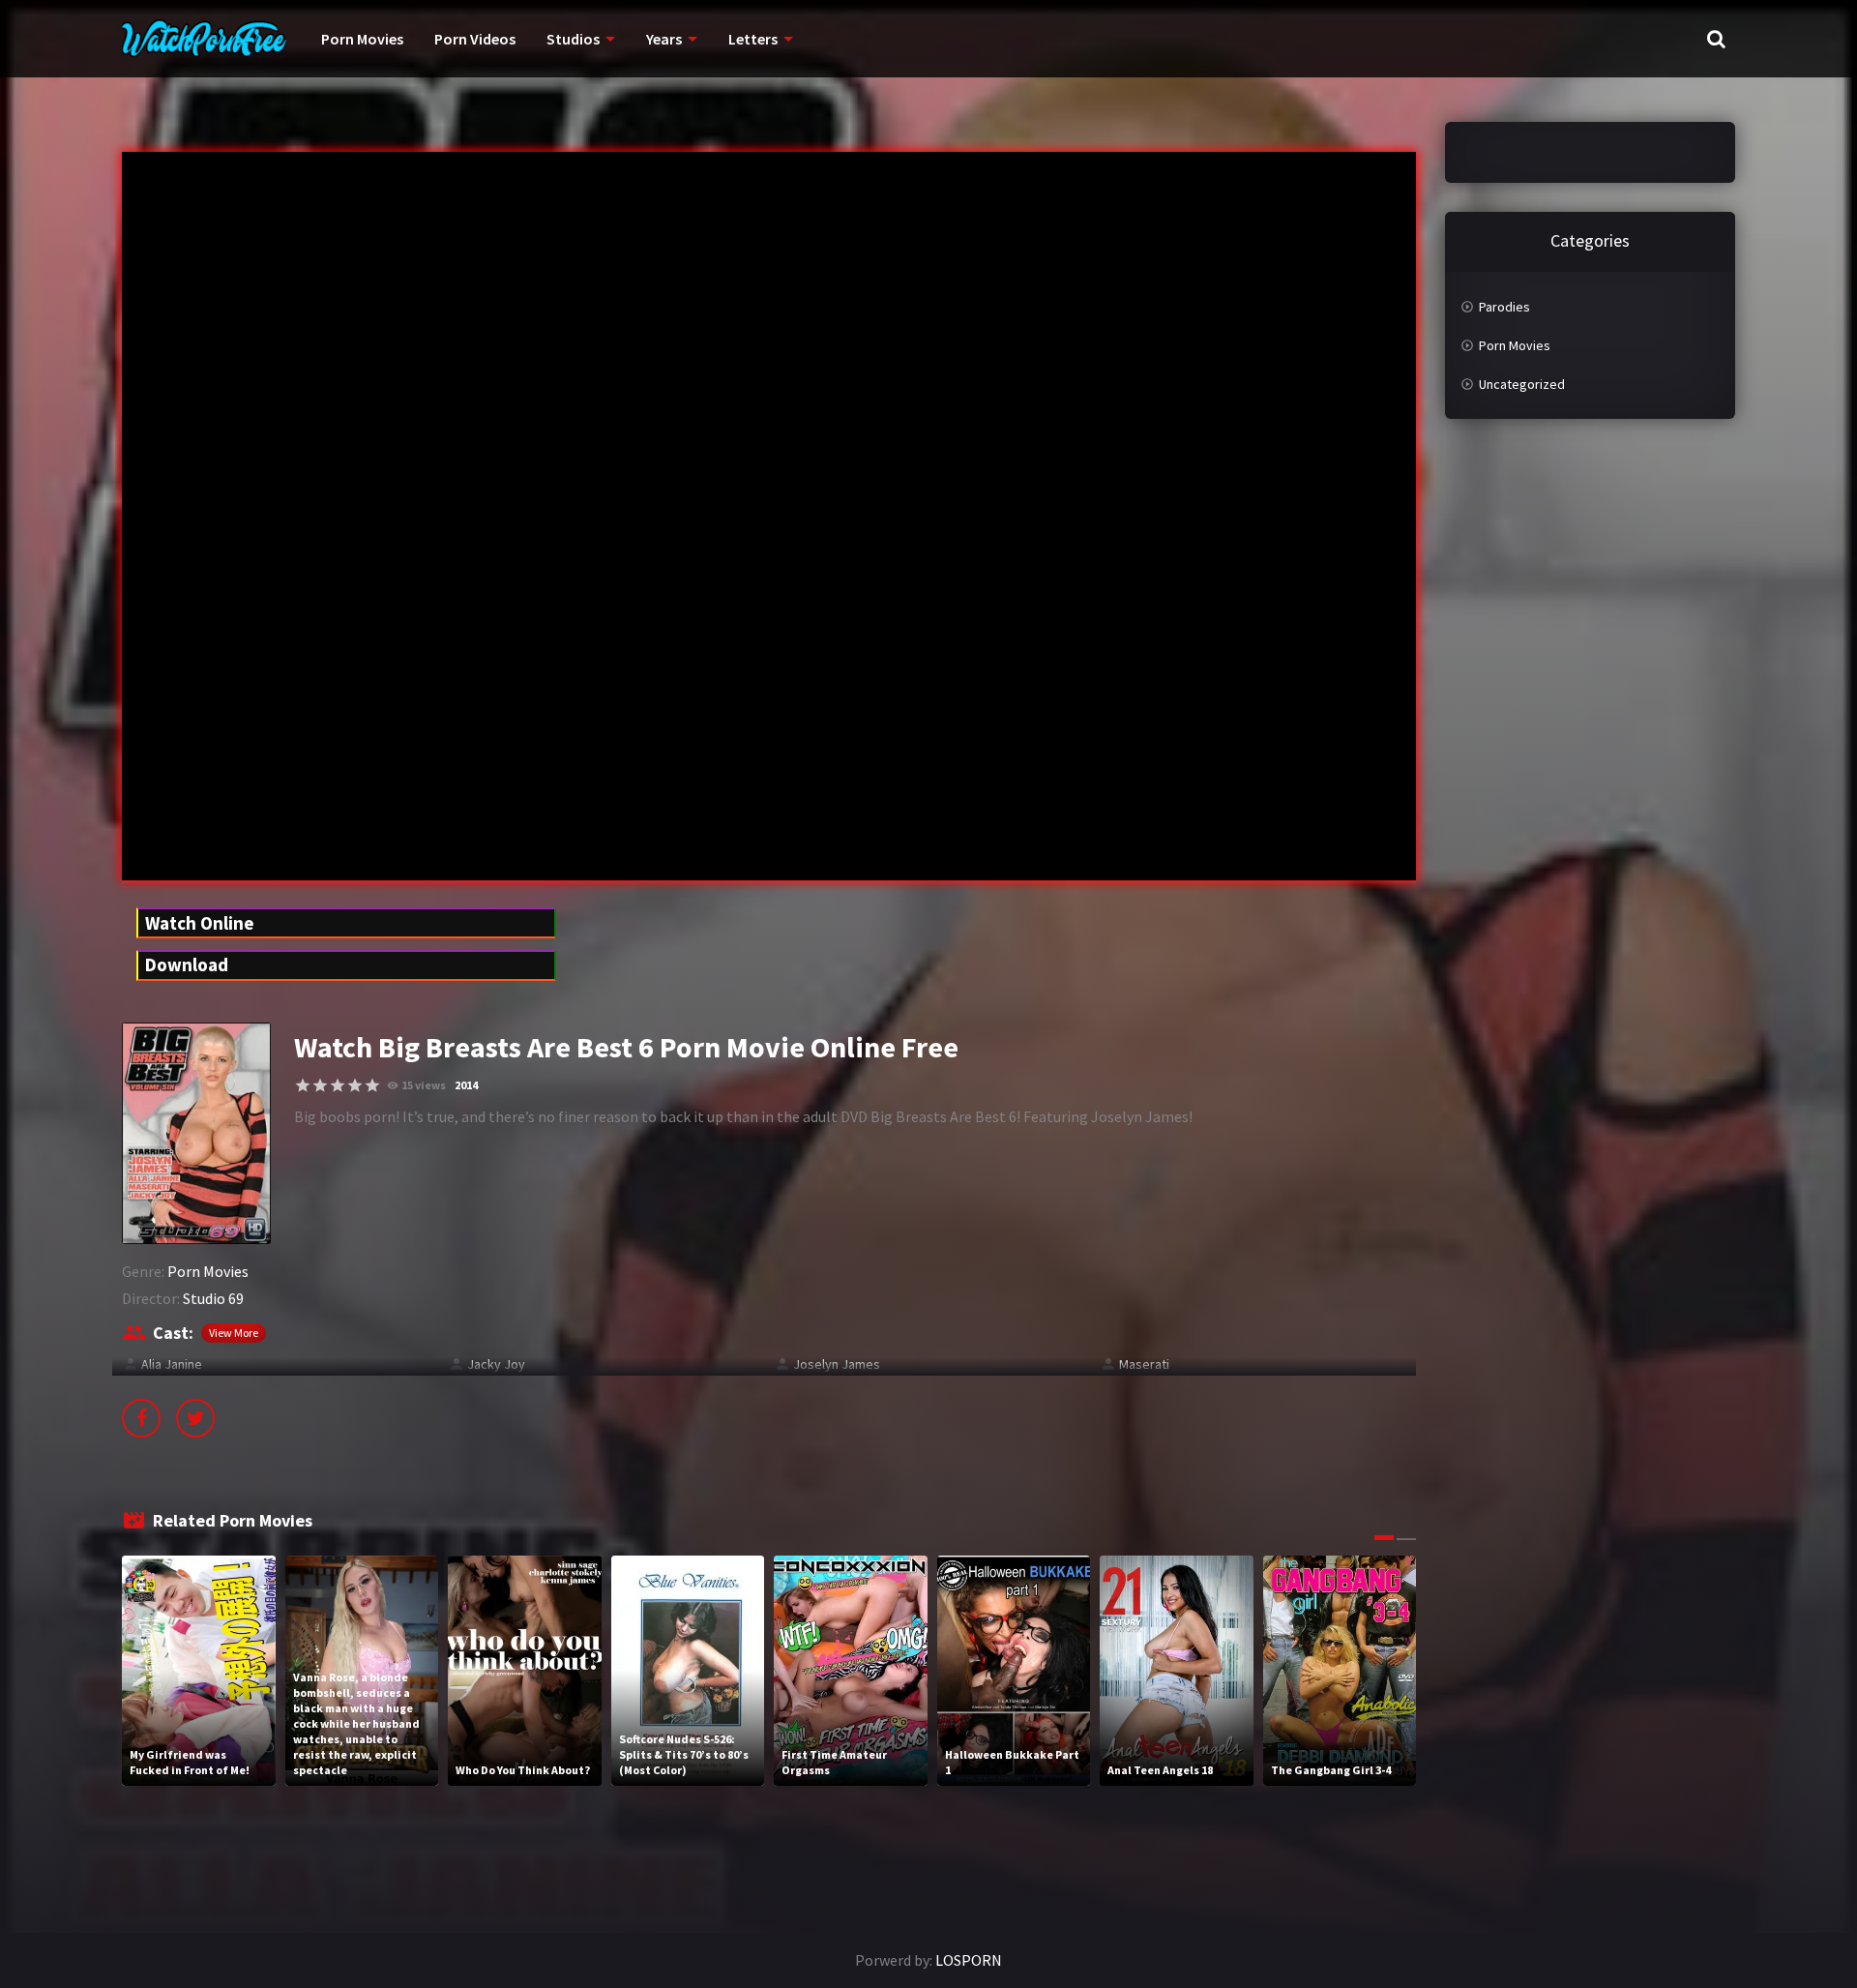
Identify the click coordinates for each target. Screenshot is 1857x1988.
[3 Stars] (338, 1085)
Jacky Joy (496, 1364)
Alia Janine (172, 1364)
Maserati (1144, 1364)
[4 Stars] (355, 1085)
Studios (573, 39)
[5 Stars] (372, 1085)
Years (664, 39)
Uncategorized (1522, 384)
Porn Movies (362, 39)
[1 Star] (303, 1085)
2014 (466, 1085)
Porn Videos (475, 39)
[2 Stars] (320, 1085)
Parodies (1504, 307)
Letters (753, 39)
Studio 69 (213, 1298)
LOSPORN (969, 1960)
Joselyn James (837, 1364)
